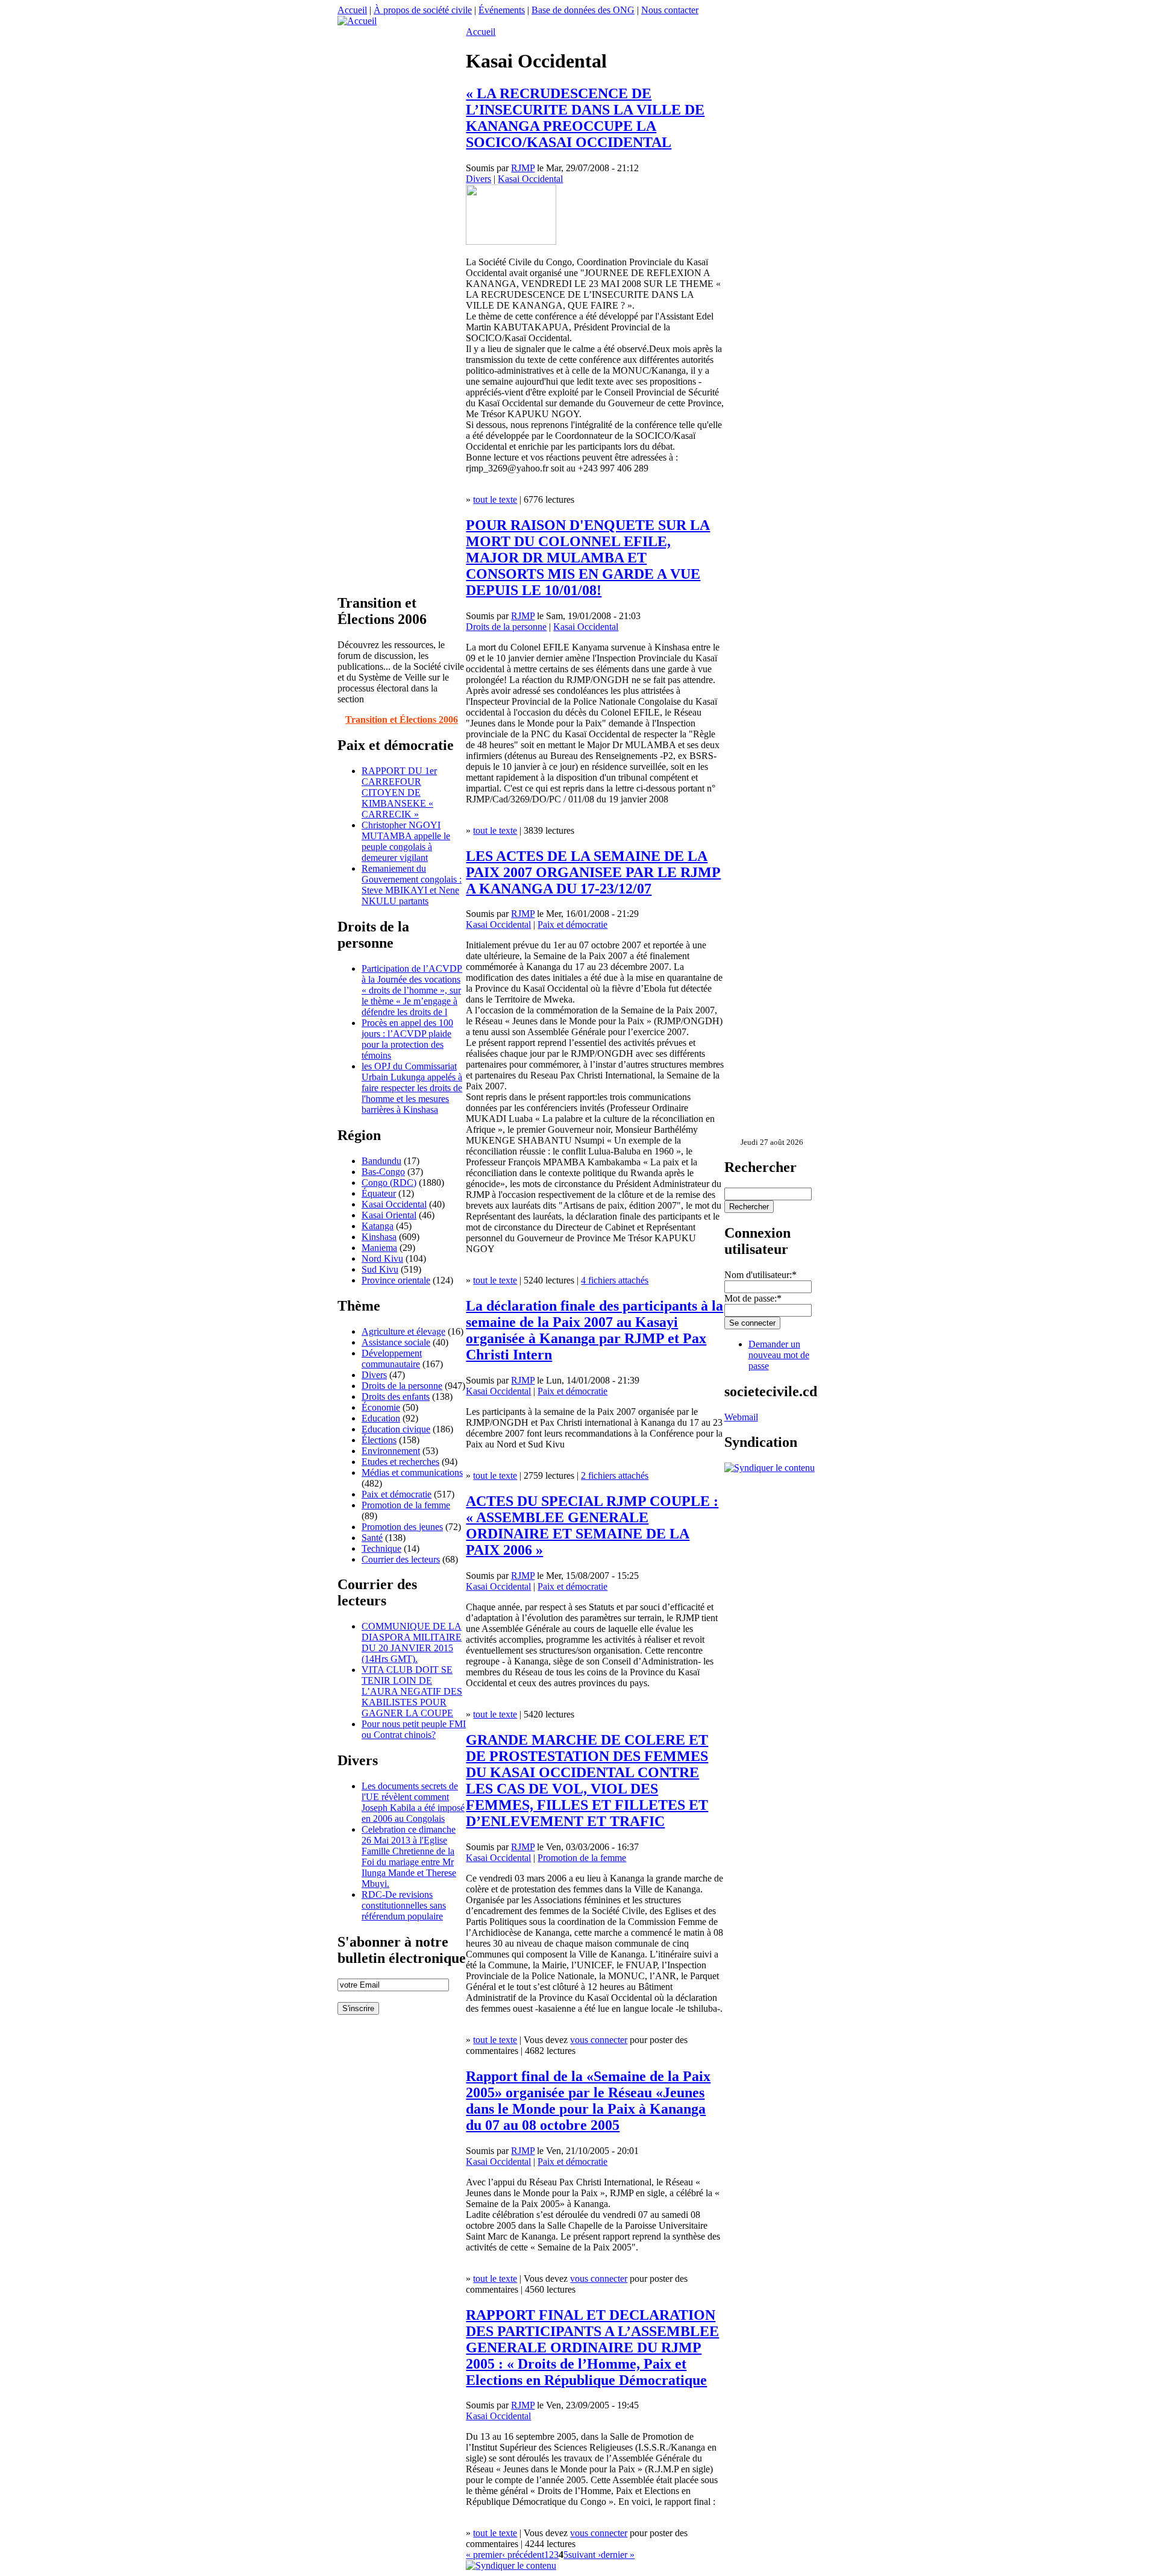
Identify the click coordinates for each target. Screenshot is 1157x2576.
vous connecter (599, 2040)
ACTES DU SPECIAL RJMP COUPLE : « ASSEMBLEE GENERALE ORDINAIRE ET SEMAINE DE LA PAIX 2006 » (592, 1526)
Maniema (379, 1248)
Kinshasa (379, 1237)
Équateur (379, 1193)
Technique (381, 1548)
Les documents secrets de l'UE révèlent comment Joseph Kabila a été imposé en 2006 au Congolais (413, 1802)
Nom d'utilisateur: (760, 1275)
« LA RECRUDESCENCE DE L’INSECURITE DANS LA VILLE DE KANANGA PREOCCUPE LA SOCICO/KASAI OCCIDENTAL (585, 118)
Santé (372, 1538)
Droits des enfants (396, 1397)
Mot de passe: (753, 1298)
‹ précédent (523, 2555)
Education (381, 1418)
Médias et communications (412, 1472)
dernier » (618, 2555)
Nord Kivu (382, 1258)
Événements (502, 10)
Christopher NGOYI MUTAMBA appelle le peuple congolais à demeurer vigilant (406, 841)
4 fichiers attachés (615, 1280)
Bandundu (381, 1161)
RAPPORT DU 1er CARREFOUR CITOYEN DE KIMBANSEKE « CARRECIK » (399, 792)
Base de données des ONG (583, 10)
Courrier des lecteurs (401, 1559)
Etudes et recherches (400, 1462)
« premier (484, 2555)
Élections (379, 1440)
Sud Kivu (380, 1269)
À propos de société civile (423, 10)
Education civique (396, 1429)
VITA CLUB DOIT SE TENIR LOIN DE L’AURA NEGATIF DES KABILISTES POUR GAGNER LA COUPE (412, 1691)
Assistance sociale (396, 1342)
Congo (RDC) (389, 1183)
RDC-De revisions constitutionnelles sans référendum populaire (404, 1905)
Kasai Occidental (394, 1204)
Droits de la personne (402, 1386)
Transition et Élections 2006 (402, 720)
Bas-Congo (383, 1172)
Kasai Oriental (389, 1215)
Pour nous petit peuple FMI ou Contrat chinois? (414, 1729)
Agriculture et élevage (403, 1331)
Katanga (378, 1226)
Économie (381, 1407)
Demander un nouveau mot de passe (779, 1355)
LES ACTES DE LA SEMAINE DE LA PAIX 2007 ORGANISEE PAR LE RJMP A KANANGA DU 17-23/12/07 (593, 872)
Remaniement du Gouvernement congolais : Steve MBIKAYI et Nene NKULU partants (412, 885)
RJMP (523, 168)
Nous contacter (670, 10)
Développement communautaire (392, 1359)
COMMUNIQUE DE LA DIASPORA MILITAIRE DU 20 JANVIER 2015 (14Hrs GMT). (412, 1642)
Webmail (741, 1417)
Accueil (352, 10)
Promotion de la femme (406, 1505)
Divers (374, 1375)
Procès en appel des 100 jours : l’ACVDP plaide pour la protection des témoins (407, 1039)
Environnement (391, 1451)
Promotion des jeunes (402, 1527)
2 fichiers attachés (615, 1475)
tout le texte (495, 499)
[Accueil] (357, 21)
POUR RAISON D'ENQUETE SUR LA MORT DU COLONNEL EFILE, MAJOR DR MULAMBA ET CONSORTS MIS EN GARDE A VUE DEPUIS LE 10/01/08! (588, 558)
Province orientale (396, 1280)
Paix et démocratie (397, 1494)
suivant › (585, 2555)
